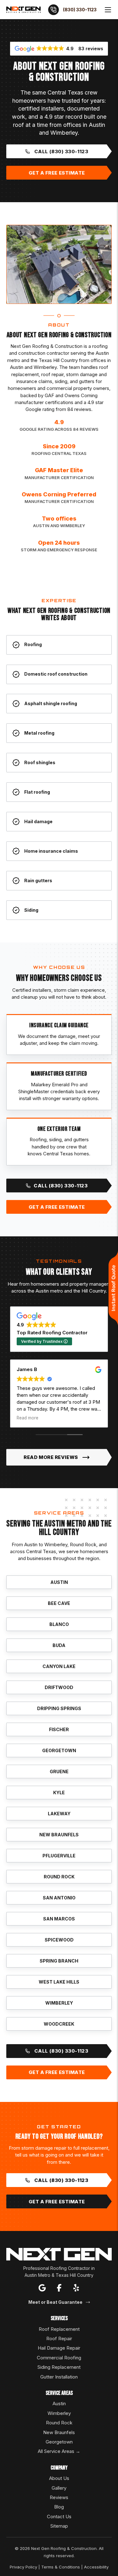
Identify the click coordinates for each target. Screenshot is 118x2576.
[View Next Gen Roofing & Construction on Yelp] (76, 2289)
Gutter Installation (59, 2377)
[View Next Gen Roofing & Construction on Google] (42, 2289)
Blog (59, 2507)
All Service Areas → (59, 2451)
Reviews (59, 2497)
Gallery (59, 2488)
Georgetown (59, 2442)
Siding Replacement (59, 2367)
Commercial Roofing (59, 2358)
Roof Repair (59, 2338)
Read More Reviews (51, 1457)
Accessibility (96, 2567)
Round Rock (59, 2423)
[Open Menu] (108, 10)
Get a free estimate (57, 173)
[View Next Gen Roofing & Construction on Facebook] (59, 2289)
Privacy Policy (23, 2567)
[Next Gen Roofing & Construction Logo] (23, 9)
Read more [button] (28, 1418)
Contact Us (59, 2517)
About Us (59, 2478)
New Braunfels (59, 2432)
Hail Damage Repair (59, 2348)
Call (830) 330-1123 (61, 151)
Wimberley (59, 2413)
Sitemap (59, 2526)
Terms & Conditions (61, 2567)
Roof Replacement (59, 2329)
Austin (59, 2403)
